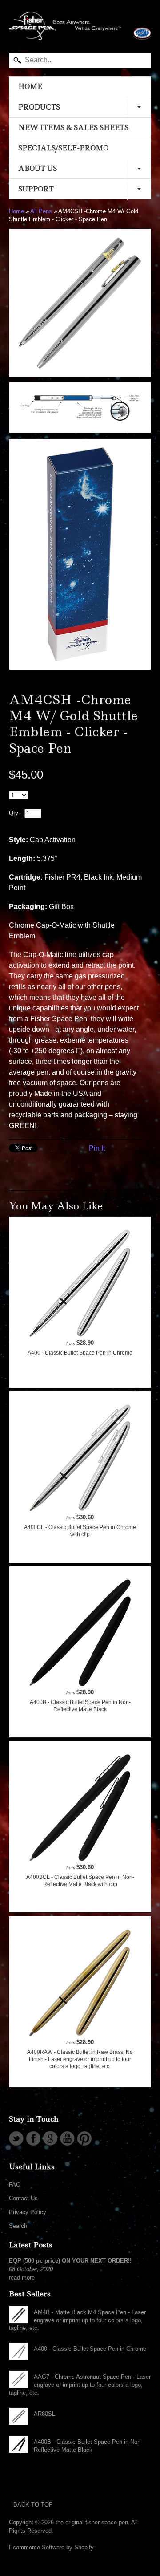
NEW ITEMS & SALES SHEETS (73, 128)
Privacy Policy (28, 2212)
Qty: (14, 813)
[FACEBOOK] (33, 2138)
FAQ (15, 2185)
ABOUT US (38, 168)
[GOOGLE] (50, 2138)
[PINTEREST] (84, 2138)
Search (18, 2226)
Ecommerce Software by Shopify (51, 2547)
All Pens (41, 211)
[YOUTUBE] (67, 2138)
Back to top (33, 2505)
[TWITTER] (16, 2138)
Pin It (97, 1148)
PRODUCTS (39, 107)
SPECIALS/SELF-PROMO (63, 148)
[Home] (80, 31)
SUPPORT (36, 189)
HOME (30, 87)
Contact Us (23, 2198)
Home (16, 211)
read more (22, 2278)
